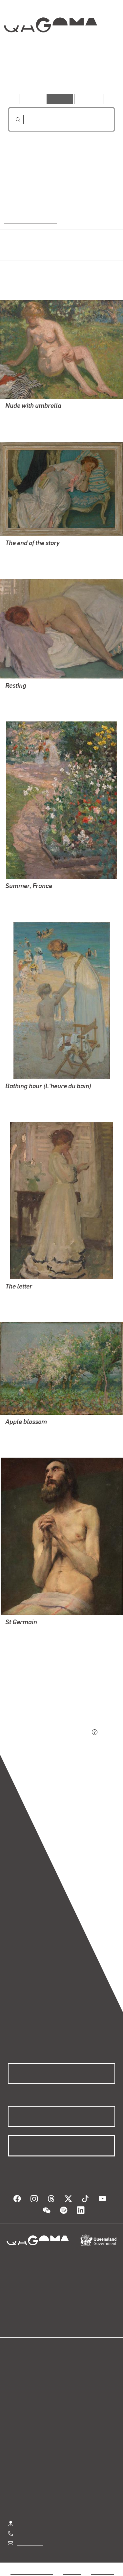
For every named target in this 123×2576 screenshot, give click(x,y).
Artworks (24, 75)
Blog (70, 2367)
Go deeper (97, 75)
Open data (20, 2367)
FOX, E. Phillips (23, 415)
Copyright (102, 2572)
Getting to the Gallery (41, 2523)
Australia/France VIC (29, 221)
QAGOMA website (29, 2375)
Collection (50, 49)
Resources (89, 99)
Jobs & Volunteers (31, 2572)
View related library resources (42, 1696)
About (71, 2375)
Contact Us (30, 2543)
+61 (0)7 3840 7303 (40, 2533)
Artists (59, 75)
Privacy (72, 2572)
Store (14, 2383)
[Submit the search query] (13, 120)
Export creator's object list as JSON (49, 1733)
